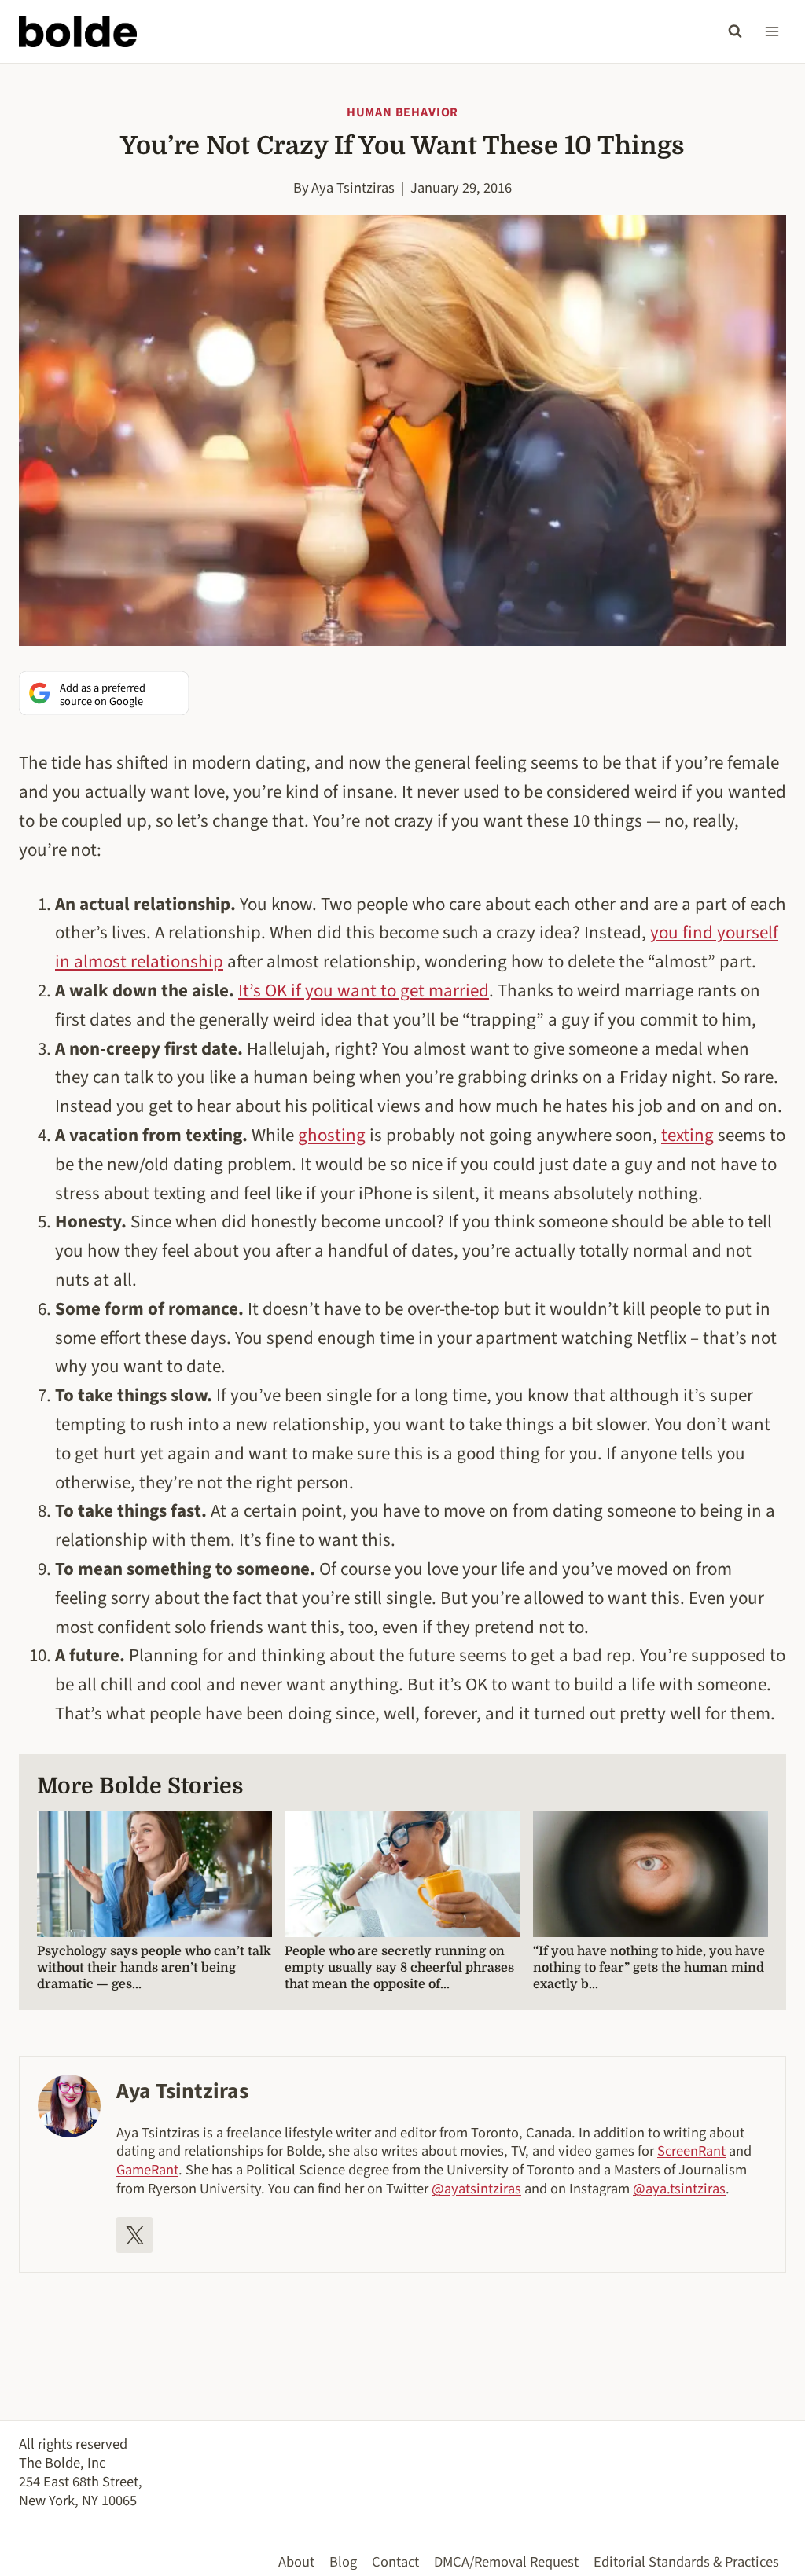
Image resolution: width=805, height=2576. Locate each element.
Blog (343, 2562)
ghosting (332, 1135)
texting (687, 1135)
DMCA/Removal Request (506, 2562)
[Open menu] (772, 31)
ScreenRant (691, 2151)
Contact (395, 2562)
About (296, 2562)
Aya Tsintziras (353, 188)
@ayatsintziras (476, 2189)
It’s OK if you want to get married (364, 991)
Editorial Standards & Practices (686, 2562)
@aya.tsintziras (679, 2189)
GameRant (147, 2170)
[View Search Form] (735, 31)
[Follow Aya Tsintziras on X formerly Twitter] (134, 2235)
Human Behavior (402, 112)
